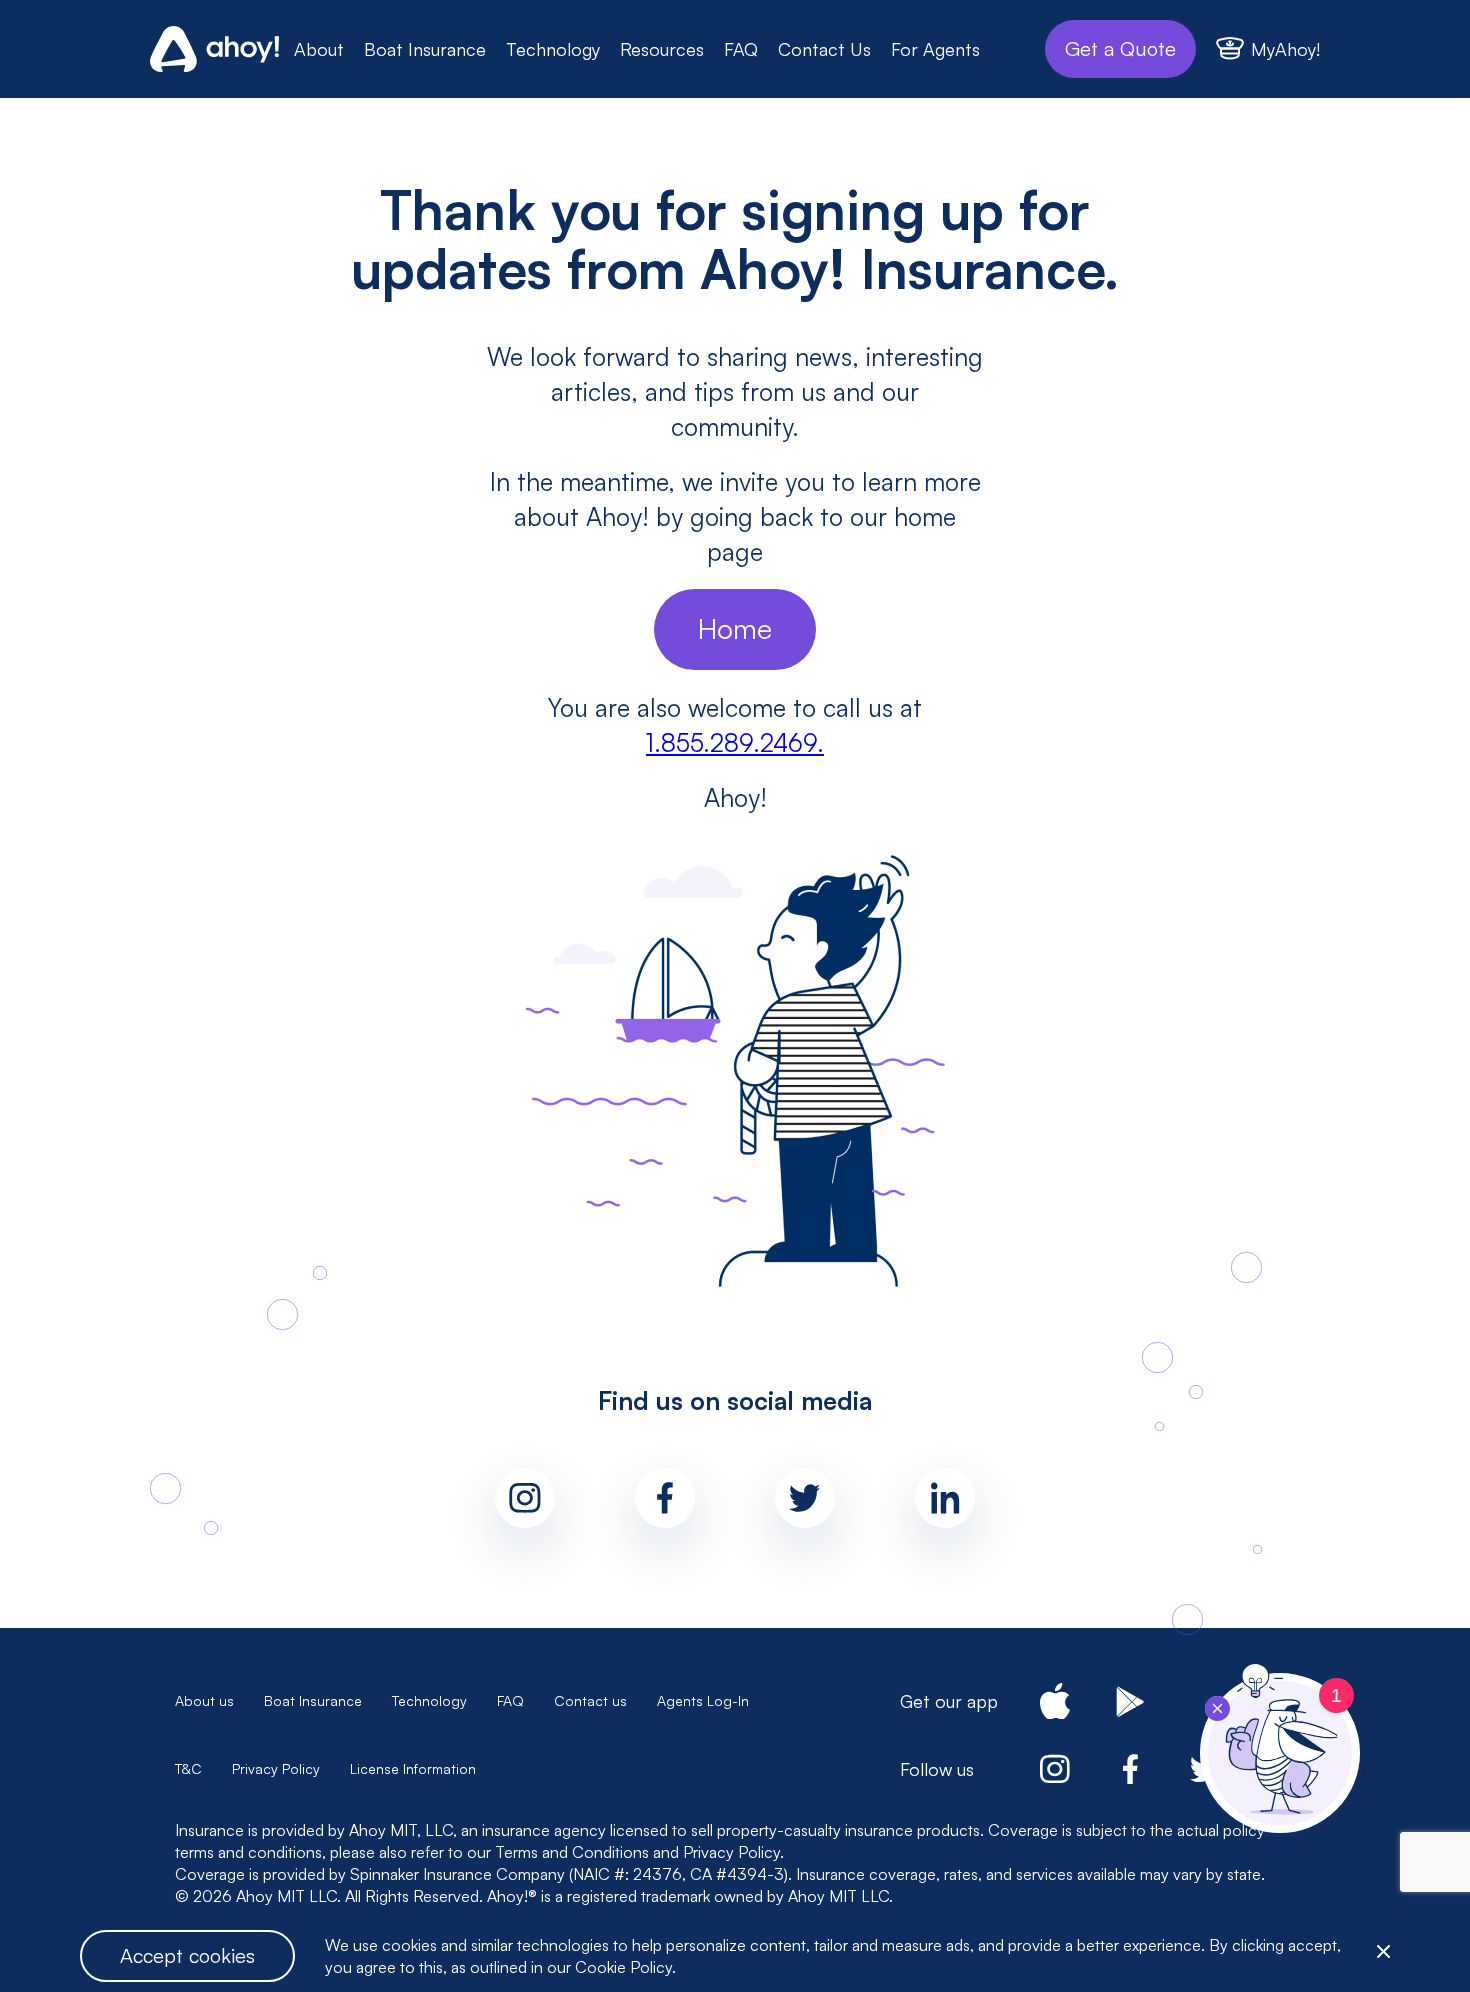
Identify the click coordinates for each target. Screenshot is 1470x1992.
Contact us (590, 1700)
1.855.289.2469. (735, 742)
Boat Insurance (425, 49)
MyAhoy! (1285, 49)
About (319, 49)
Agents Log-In (703, 1700)
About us (204, 1700)
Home (735, 628)
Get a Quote (1120, 48)
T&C (188, 1768)
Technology (553, 49)
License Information (413, 1768)
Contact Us (824, 49)
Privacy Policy (276, 1768)
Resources (662, 49)
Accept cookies (187, 1955)
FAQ (741, 49)
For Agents (935, 49)
